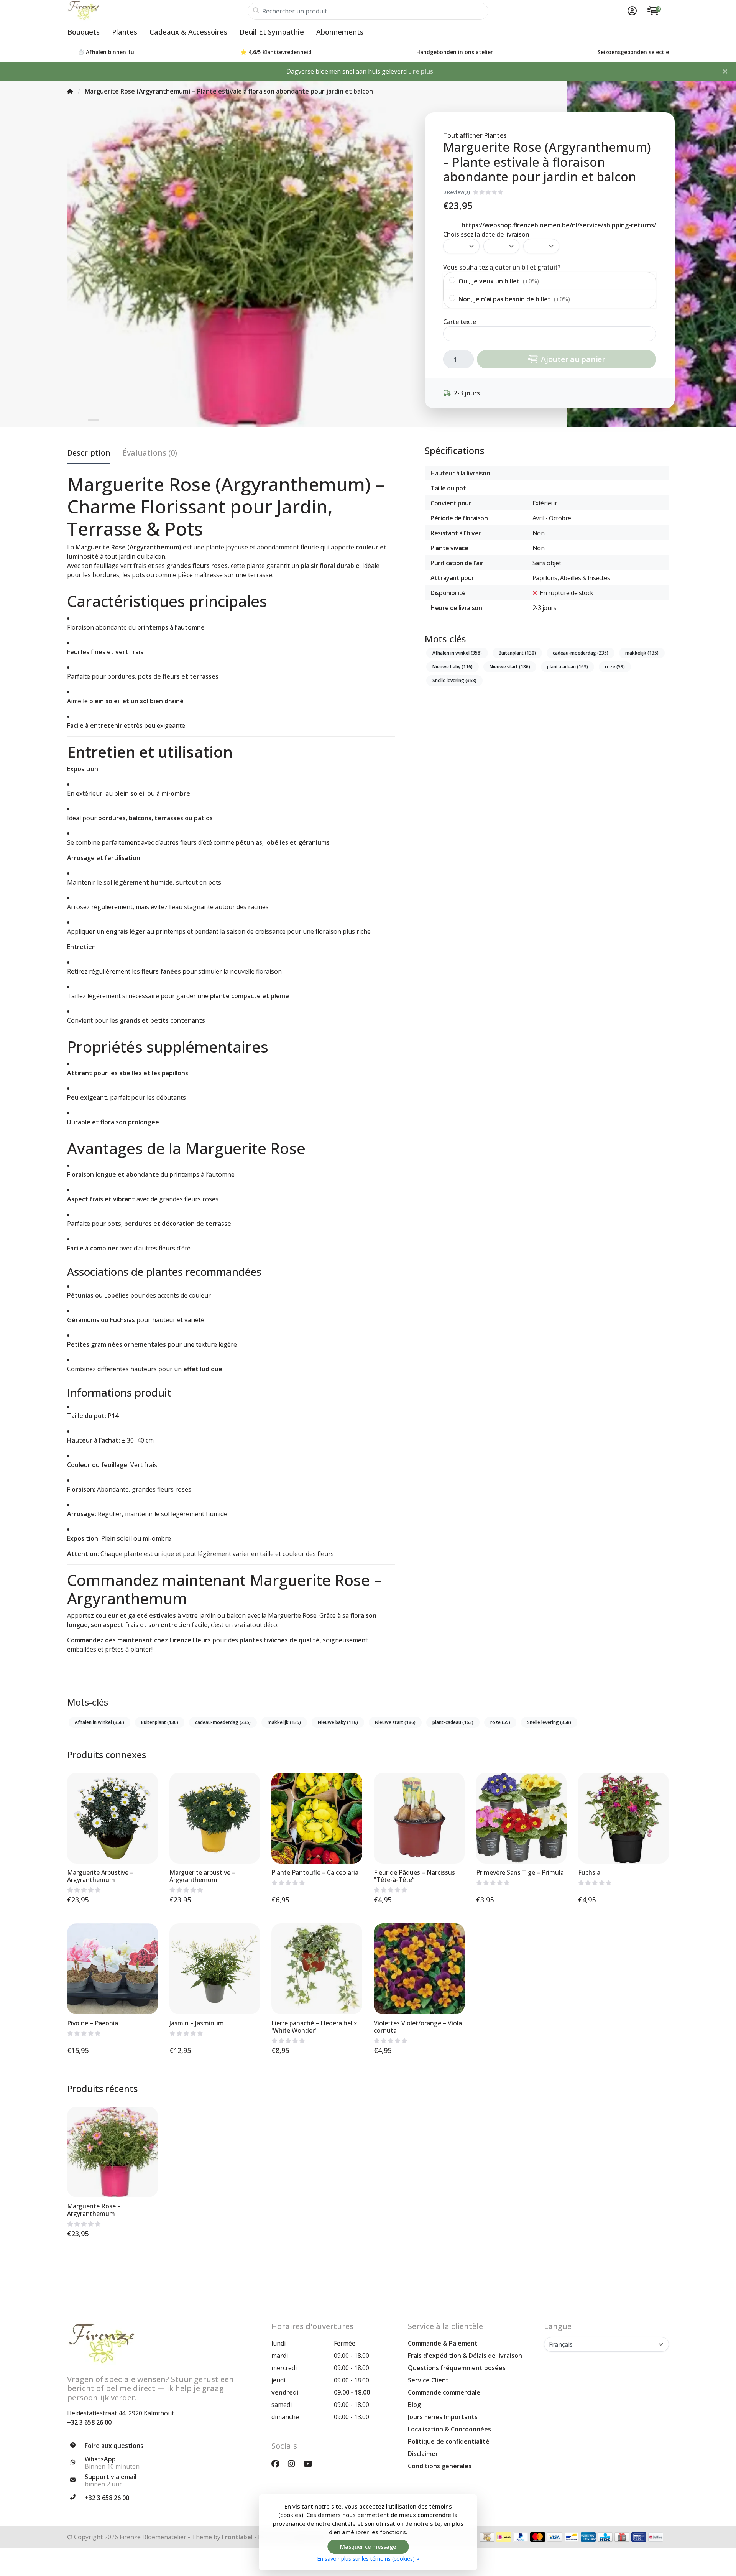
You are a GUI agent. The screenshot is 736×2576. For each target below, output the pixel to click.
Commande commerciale (444, 2392)
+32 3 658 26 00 (89, 2422)
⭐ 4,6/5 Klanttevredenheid (276, 52)
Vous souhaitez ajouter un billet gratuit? (502, 267)
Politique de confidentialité (449, 2441)
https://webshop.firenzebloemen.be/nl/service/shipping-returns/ (559, 225)
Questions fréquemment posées (457, 2368)
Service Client (428, 2380)
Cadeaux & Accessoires (188, 32)
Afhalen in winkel (457, 653)
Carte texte (460, 322)
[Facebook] (278, 2463)
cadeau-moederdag (581, 653)
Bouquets (84, 32)
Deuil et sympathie (272, 32)
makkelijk (642, 653)
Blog (414, 2405)
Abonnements (340, 32)
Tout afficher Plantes (475, 135)
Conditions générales (440, 2466)
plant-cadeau (568, 667)
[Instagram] (294, 2463)
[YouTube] (311, 2463)
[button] (631, 11)
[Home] (70, 91)
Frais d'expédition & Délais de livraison (465, 2356)
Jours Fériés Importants (443, 2417)
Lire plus (421, 71)
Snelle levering (454, 680)
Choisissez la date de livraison (486, 234)
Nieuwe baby (453, 667)
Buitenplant (517, 653)
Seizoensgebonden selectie (633, 52)
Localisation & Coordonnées (449, 2429)
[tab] (150, 454)
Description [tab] (89, 453)
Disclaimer (423, 2454)
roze (615, 667)
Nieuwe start (510, 667)
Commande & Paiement (443, 2343)
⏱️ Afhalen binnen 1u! (107, 52)
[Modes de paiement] (487, 2537)
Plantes (125, 32)
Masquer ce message (368, 2547)
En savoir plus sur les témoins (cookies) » (368, 2559)
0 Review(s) (457, 192)
